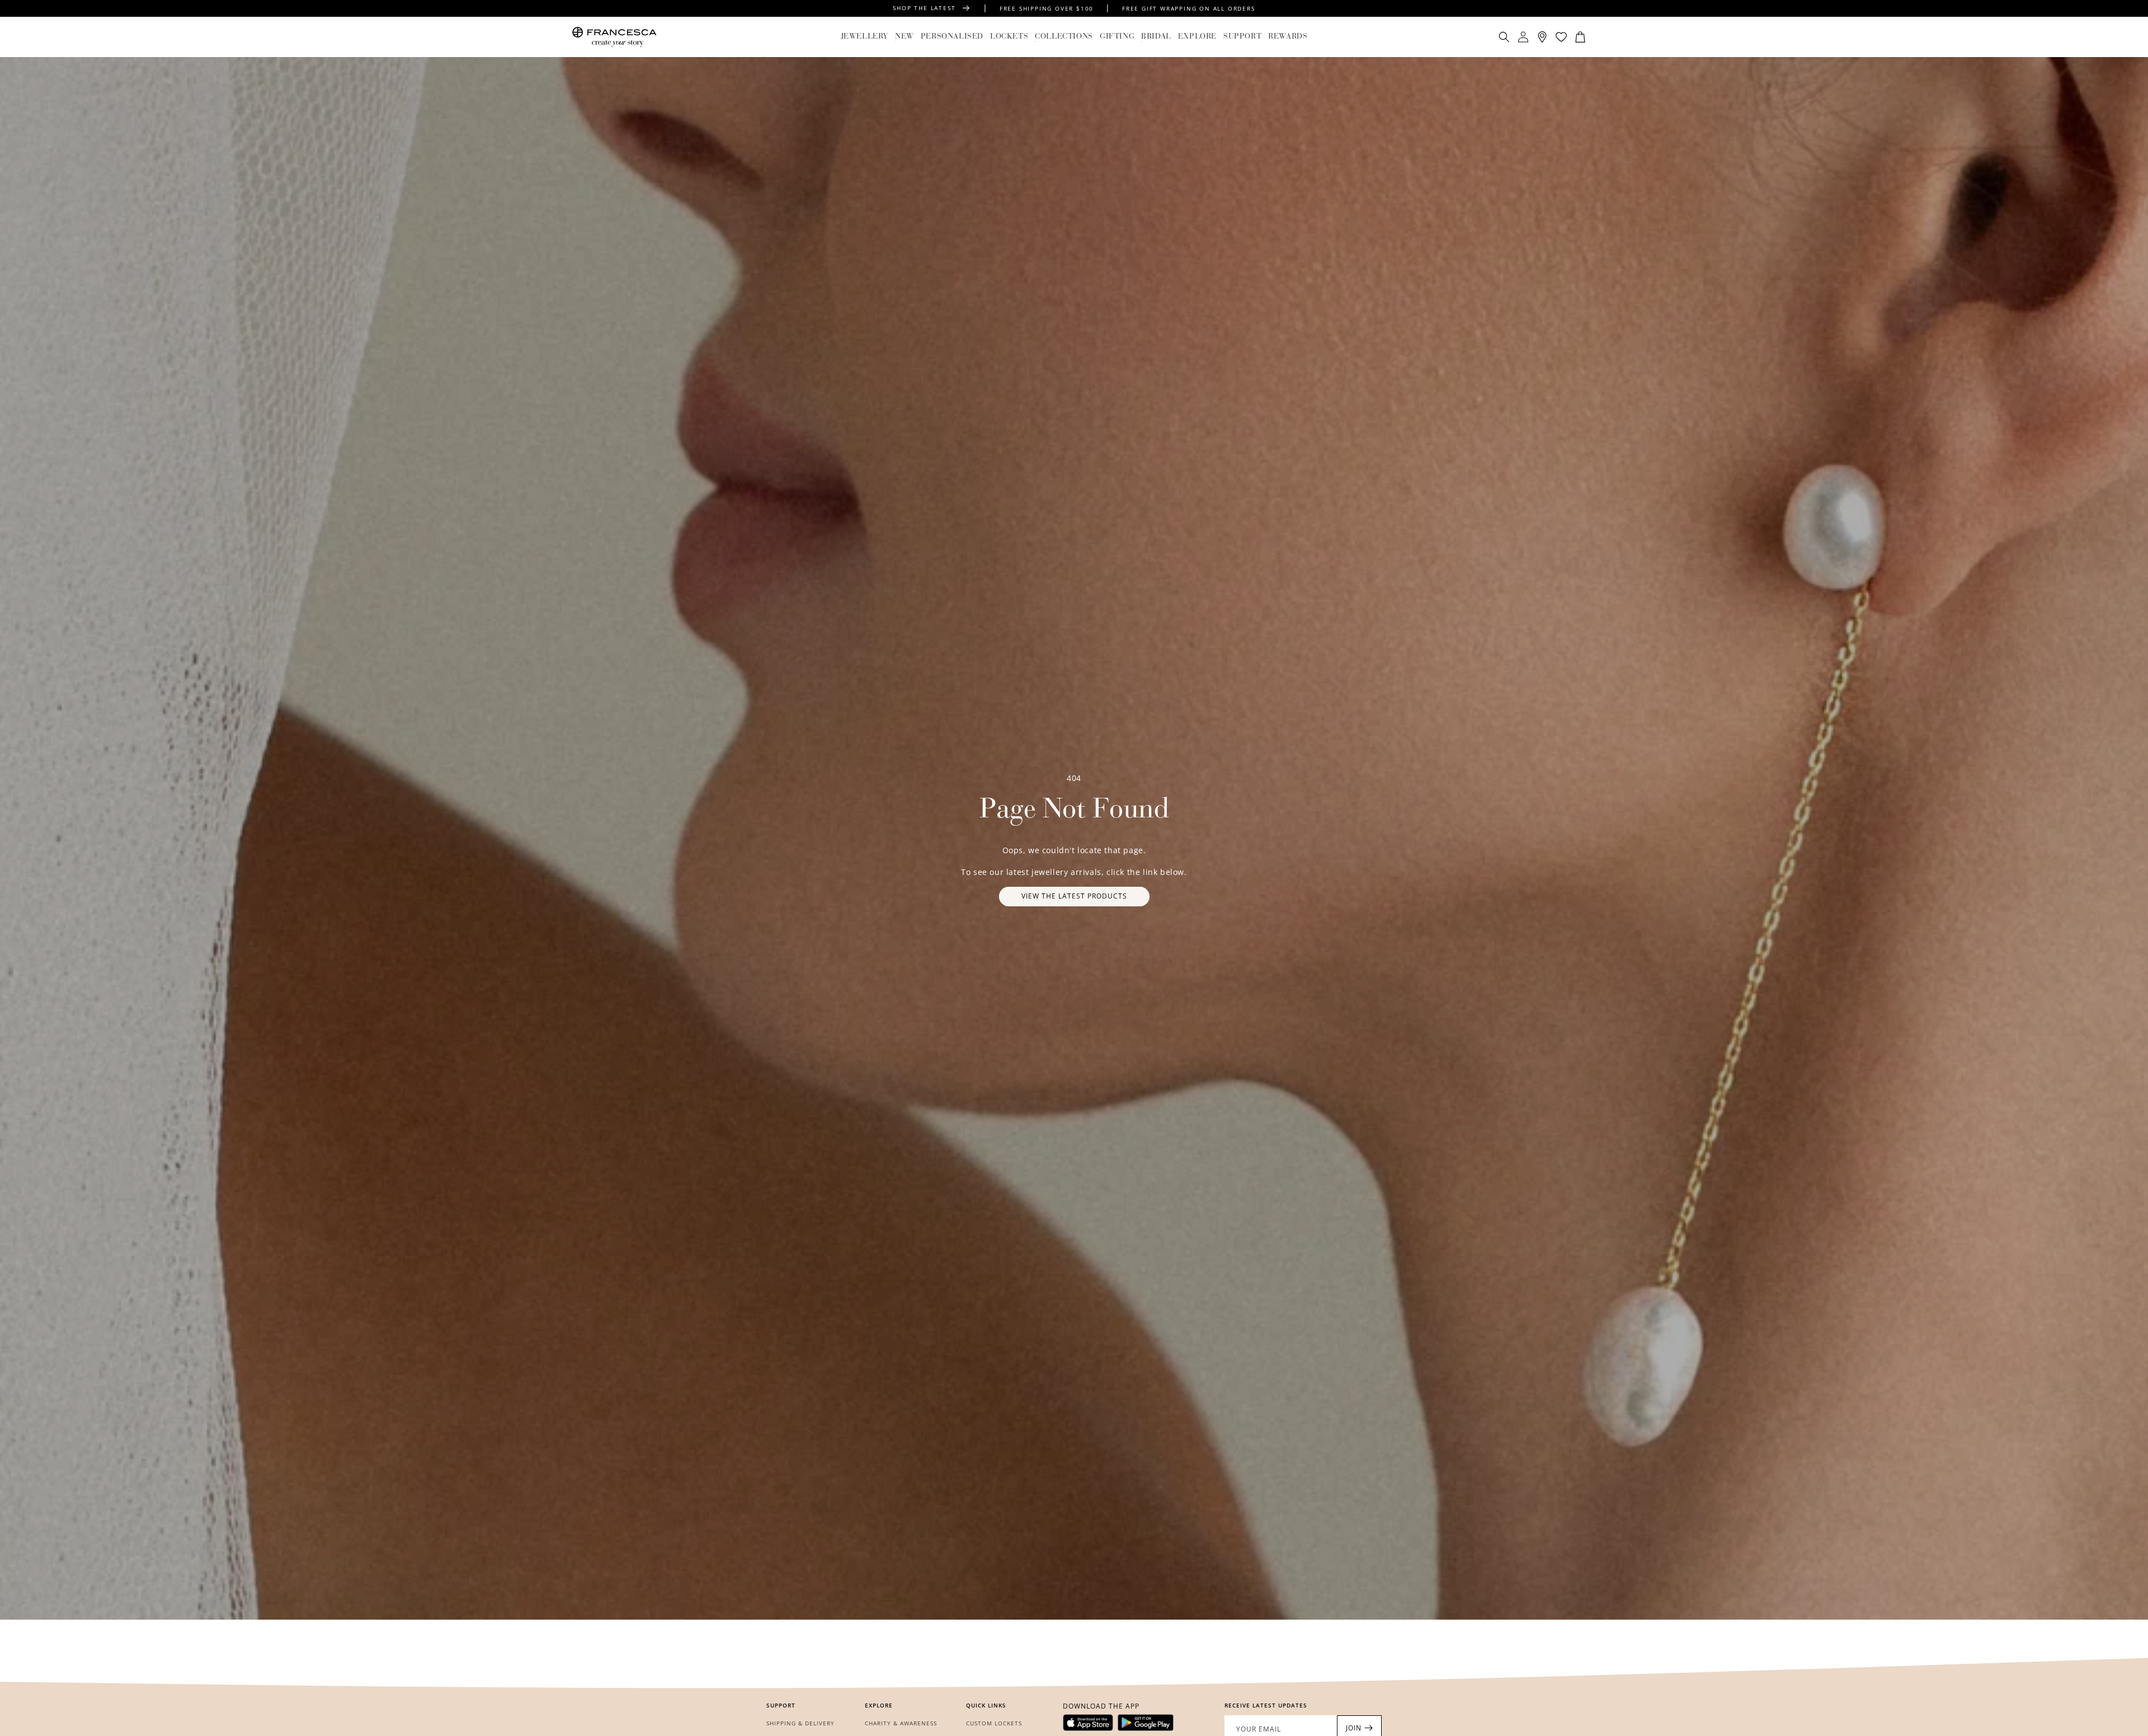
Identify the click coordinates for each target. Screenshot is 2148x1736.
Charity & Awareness (901, 1723)
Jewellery (865, 37)
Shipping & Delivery (800, 1723)
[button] (865, 37)
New (905, 37)
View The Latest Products (1074, 896)
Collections (1064, 37)
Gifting (1117, 37)
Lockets (1009, 37)
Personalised (952, 37)
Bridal (1156, 37)
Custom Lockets (994, 1723)
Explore (1197, 37)
